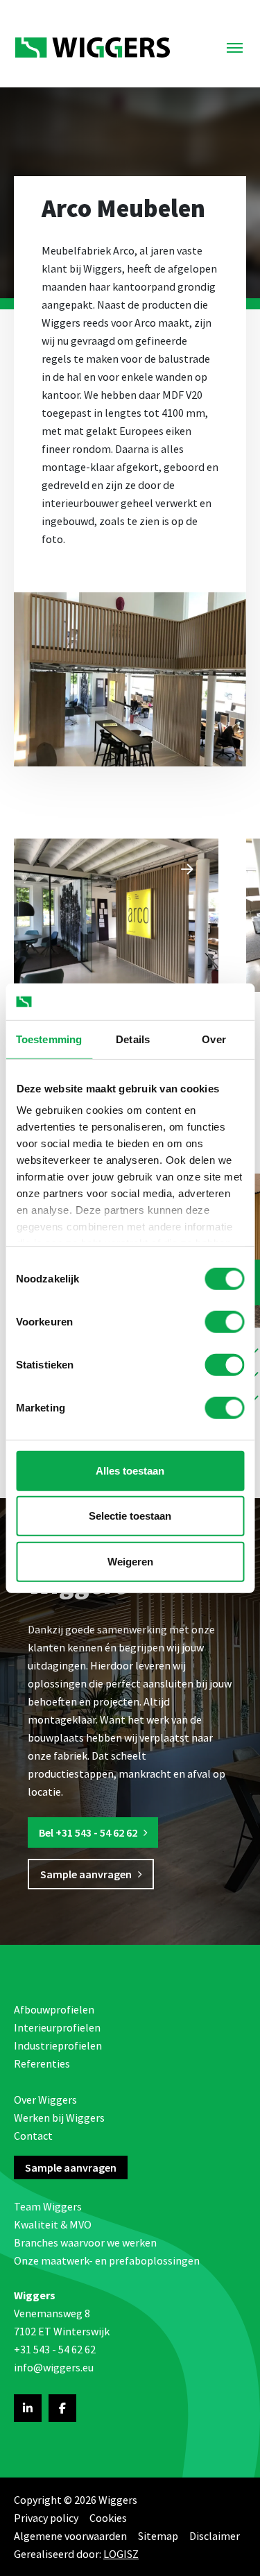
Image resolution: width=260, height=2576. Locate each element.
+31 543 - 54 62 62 (55, 2349)
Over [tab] (214, 1039)
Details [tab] (133, 1039)
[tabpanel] (116, 915)
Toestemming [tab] (49, 1039)
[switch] (224, 1321)
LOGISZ (121, 2554)
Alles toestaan (130, 1470)
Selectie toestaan (130, 1516)
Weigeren (130, 1561)
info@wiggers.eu (54, 2367)
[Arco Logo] (116, 915)
